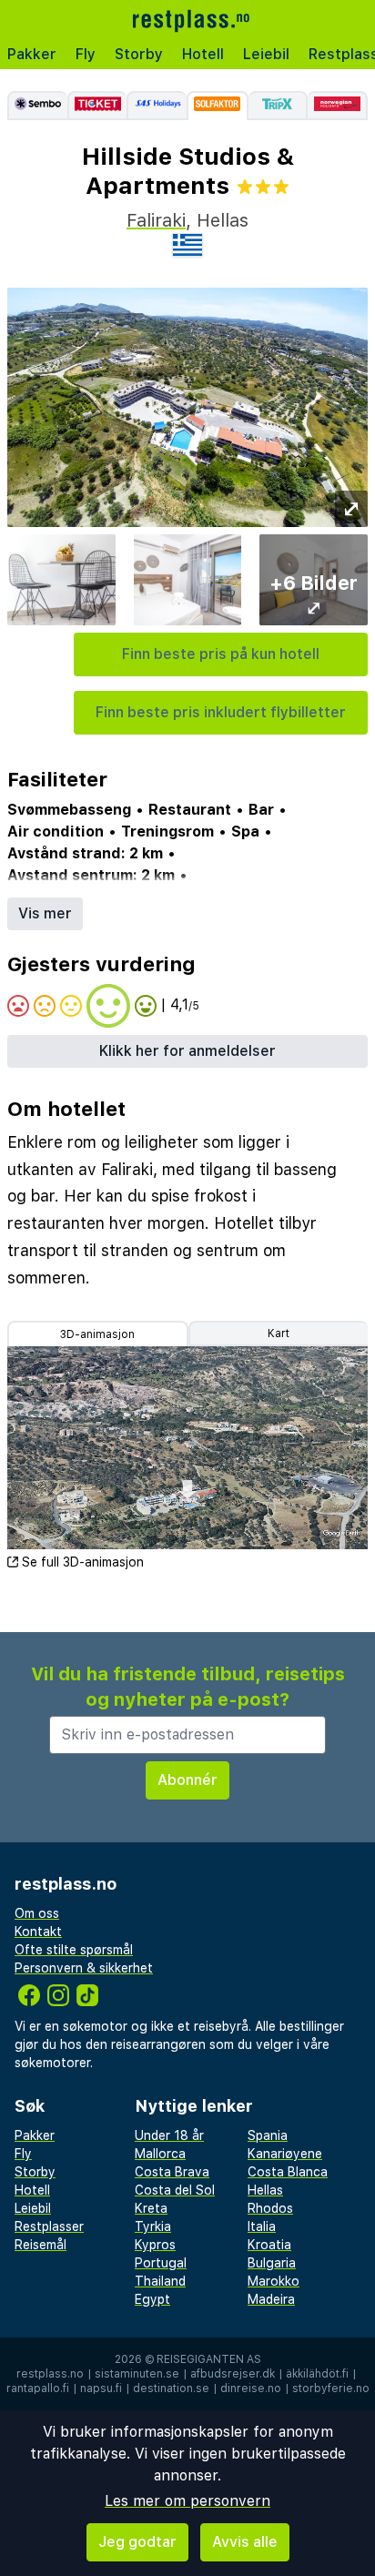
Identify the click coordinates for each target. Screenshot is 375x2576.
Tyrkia (153, 2226)
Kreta (151, 2208)
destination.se (171, 2388)
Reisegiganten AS (209, 2359)
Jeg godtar (137, 2542)
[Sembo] (37, 106)
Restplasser (49, 2226)
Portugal (161, 2263)
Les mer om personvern (187, 2501)
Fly (86, 54)
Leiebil (266, 54)
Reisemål (41, 2245)
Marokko (274, 2281)
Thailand (160, 2281)
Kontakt (38, 1932)
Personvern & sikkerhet (84, 1968)
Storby (139, 54)
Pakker (32, 54)
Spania (268, 2135)
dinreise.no (251, 2388)
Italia (262, 2226)
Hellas (265, 2190)
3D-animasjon (97, 1334)
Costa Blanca (288, 2172)
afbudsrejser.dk (233, 2374)
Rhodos (270, 2208)
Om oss (37, 1913)
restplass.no (50, 2374)
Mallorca (160, 2154)
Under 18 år (169, 2135)
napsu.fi (101, 2388)
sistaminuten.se (137, 2374)
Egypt (152, 2299)
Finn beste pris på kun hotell (221, 654)
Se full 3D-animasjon (83, 1562)
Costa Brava (172, 2172)
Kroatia (269, 2245)
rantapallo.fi (38, 2388)
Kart (279, 1334)
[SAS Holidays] (157, 106)
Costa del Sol (175, 2190)
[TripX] (279, 106)
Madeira (271, 2299)
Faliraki (156, 220)
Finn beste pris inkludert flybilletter (221, 712)
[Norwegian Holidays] (338, 106)
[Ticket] (97, 106)
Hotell (203, 54)
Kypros (155, 2245)
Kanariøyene (285, 2154)
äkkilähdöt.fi (317, 2374)
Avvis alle (245, 2542)
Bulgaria (272, 2263)
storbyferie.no (331, 2388)
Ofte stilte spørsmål (74, 1950)
